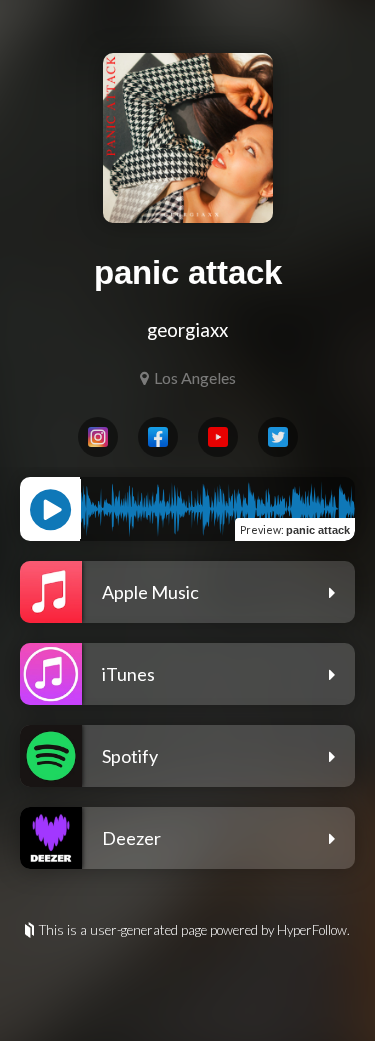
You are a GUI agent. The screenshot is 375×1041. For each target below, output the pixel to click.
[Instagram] (98, 437)
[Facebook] (158, 437)
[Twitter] (278, 437)
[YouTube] (218, 437)
